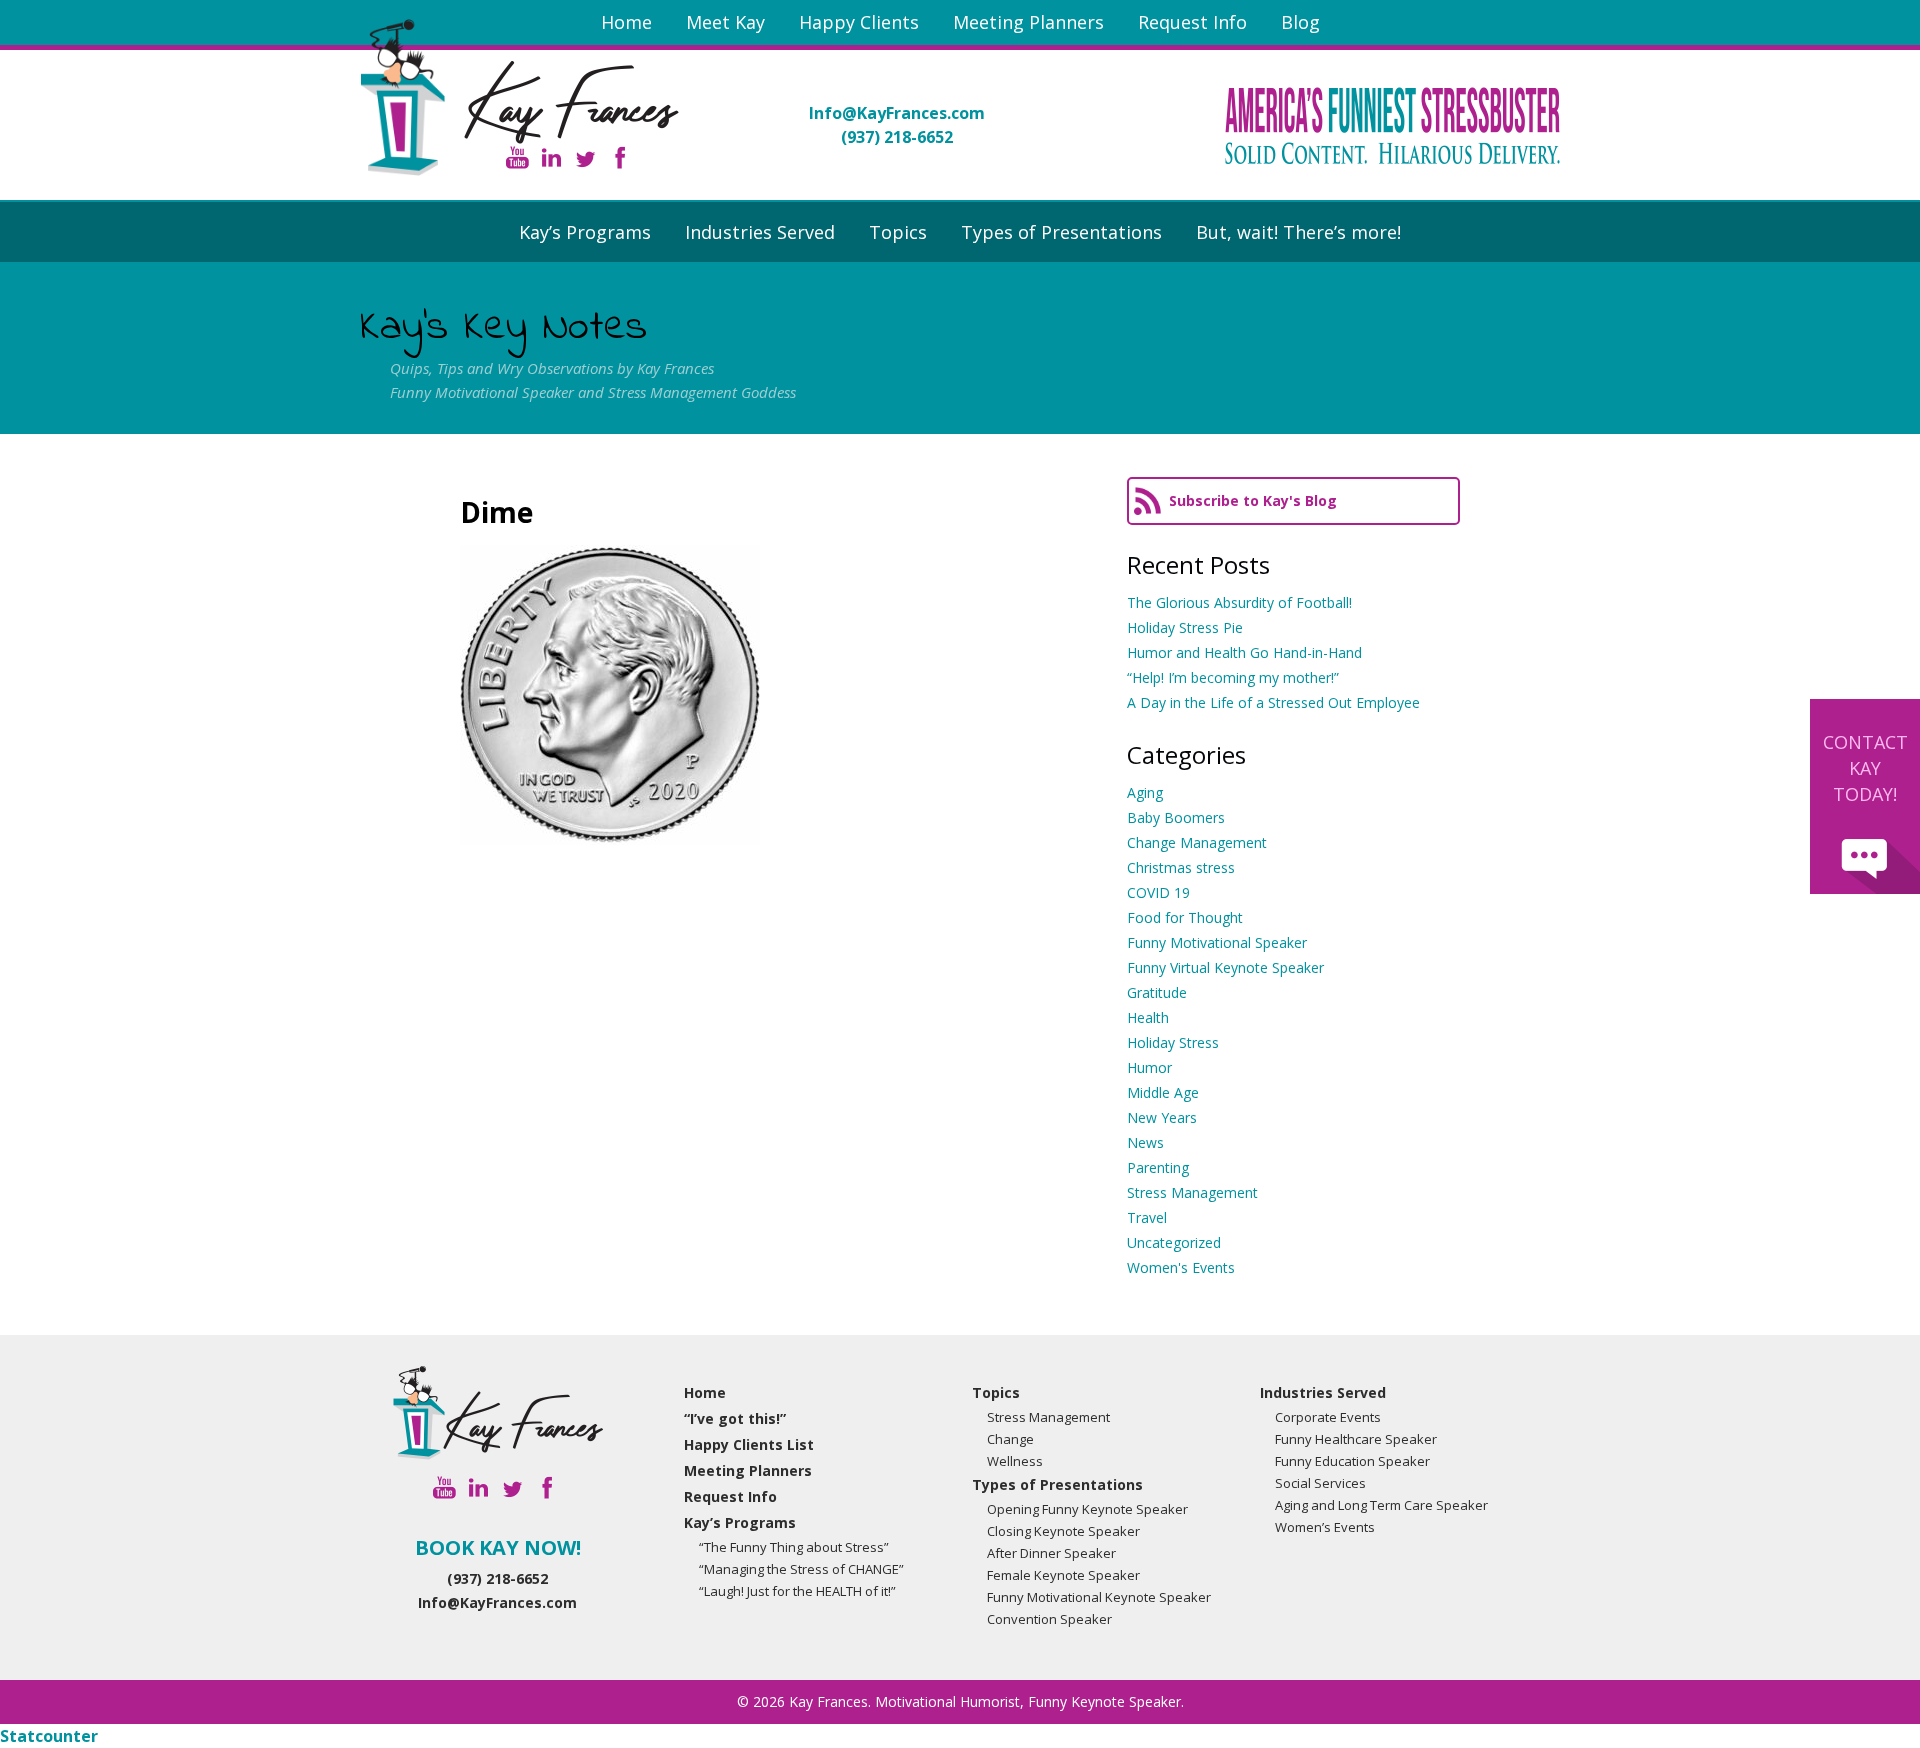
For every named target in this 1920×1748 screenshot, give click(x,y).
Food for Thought (1185, 917)
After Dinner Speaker (1051, 1553)
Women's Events (1181, 1267)
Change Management (1197, 842)
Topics (898, 232)
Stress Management (1192, 1192)
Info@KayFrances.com (897, 113)
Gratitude (1157, 992)
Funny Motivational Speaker (1217, 942)
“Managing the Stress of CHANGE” (801, 1569)
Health (1148, 1017)
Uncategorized (1174, 1242)
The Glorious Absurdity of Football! (1239, 602)
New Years (1162, 1117)
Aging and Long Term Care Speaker (1381, 1505)
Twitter (585, 157)
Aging (1145, 792)
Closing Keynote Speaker (1063, 1531)
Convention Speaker (1049, 1619)
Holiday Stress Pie (1185, 627)
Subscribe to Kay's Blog (1253, 500)
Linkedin (551, 157)
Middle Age (1163, 1092)
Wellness (1015, 1461)
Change (1010, 1439)
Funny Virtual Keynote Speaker (1225, 967)
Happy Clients (859, 22)
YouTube (517, 157)
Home (626, 22)
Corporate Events (1328, 1417)
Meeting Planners (1028, 22)
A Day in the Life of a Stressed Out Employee (1273, 702)
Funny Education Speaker (1352, 1461)
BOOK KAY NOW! (498, 1547)
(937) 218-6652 (897, 137)
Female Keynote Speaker (1063, 1575)
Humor (1149, 1067)
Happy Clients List (749, 1444)
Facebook (619, 157)
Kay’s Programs (585, 232)
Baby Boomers (1176, 817)
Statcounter (49, 1736)
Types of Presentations (1061, 232)
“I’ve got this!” (735, 1418)
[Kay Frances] (498, 1412)
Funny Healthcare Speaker (1356, 1439)
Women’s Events (1325, 1527)
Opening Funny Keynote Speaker (1087, 1509)
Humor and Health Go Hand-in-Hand (1244, 652)
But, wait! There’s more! (1298, 232)
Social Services (1320, 1483)
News (1145, 1142)
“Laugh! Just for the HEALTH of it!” (797, 1591)
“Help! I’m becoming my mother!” (1233, 677)
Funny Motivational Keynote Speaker (1099, 1597)
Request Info (1192, 22)
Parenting (1158, 1167)
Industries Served (760, 232)
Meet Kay (725, 22)
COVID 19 (1158, 892)
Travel (1147, 1217)
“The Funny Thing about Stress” (794, 1547)
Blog (1300, 22)
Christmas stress (1181, 867)
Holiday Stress (1173, 1042)
